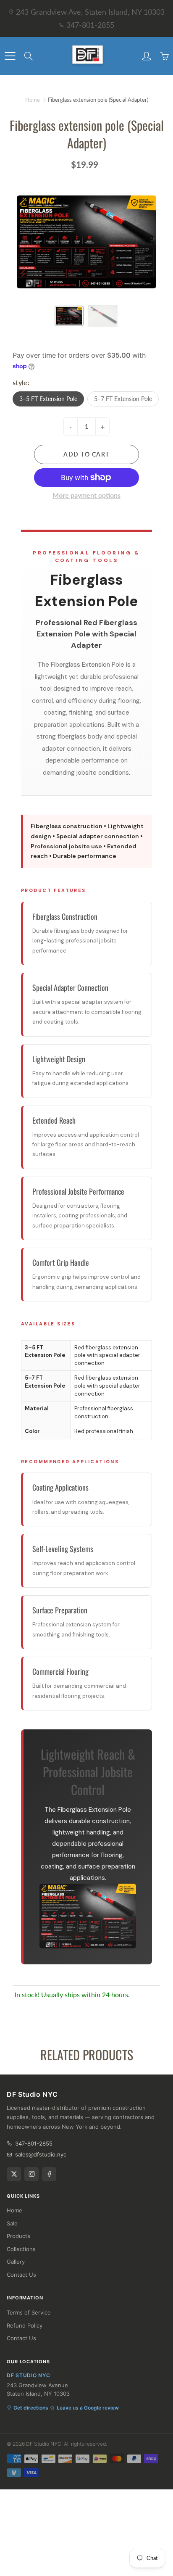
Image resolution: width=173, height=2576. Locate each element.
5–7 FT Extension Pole (123, 399)
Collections (21, 2249)
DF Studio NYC (44, 2444)
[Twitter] (14, 2174)
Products (18, 2236)
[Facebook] (49, 2174)
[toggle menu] (10, 56)
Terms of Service (29, 2312)
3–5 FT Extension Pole (48, 399)
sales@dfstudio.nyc (41, 2154)
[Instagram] (31, 2174)
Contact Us (21, 2275)
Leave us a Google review (88, 2408)
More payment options (86, 495)
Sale (12, 2223)
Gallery (16, 2262)
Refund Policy (25, 2325)
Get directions (31, 2408)
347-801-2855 (90, 25)
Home (33, 100)
